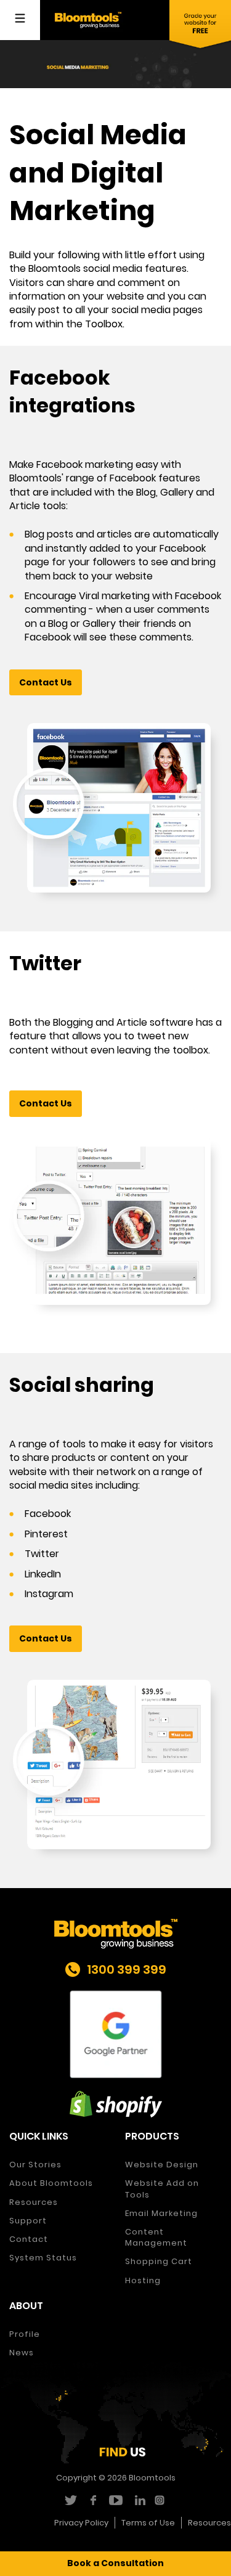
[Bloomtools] (88, 19)
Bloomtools (152, 2478)
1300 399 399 (127, 1969)
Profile (25, 2334)
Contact (29, 2239)
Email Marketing (161, 2213)
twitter (70, 2500)
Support (28, 2221)
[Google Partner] (115, 2034)
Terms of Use (148, 2523)
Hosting (143, 2280)
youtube (115, 2500)
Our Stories (35, 2165)
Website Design (162, 2165)
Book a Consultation (115, 2563)
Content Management (156, 2237)
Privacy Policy (81, 2523)
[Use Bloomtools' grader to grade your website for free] (200, 25)
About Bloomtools (51, 2183)
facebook (93, 2500)
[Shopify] (115, 2104)
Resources (34, 2202)
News (22, 2353)
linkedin (138, 2500)
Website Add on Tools (162, 2189)
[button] (46, 683)
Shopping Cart (159, 2261)
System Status (43, 2258)
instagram (161, 2500)
